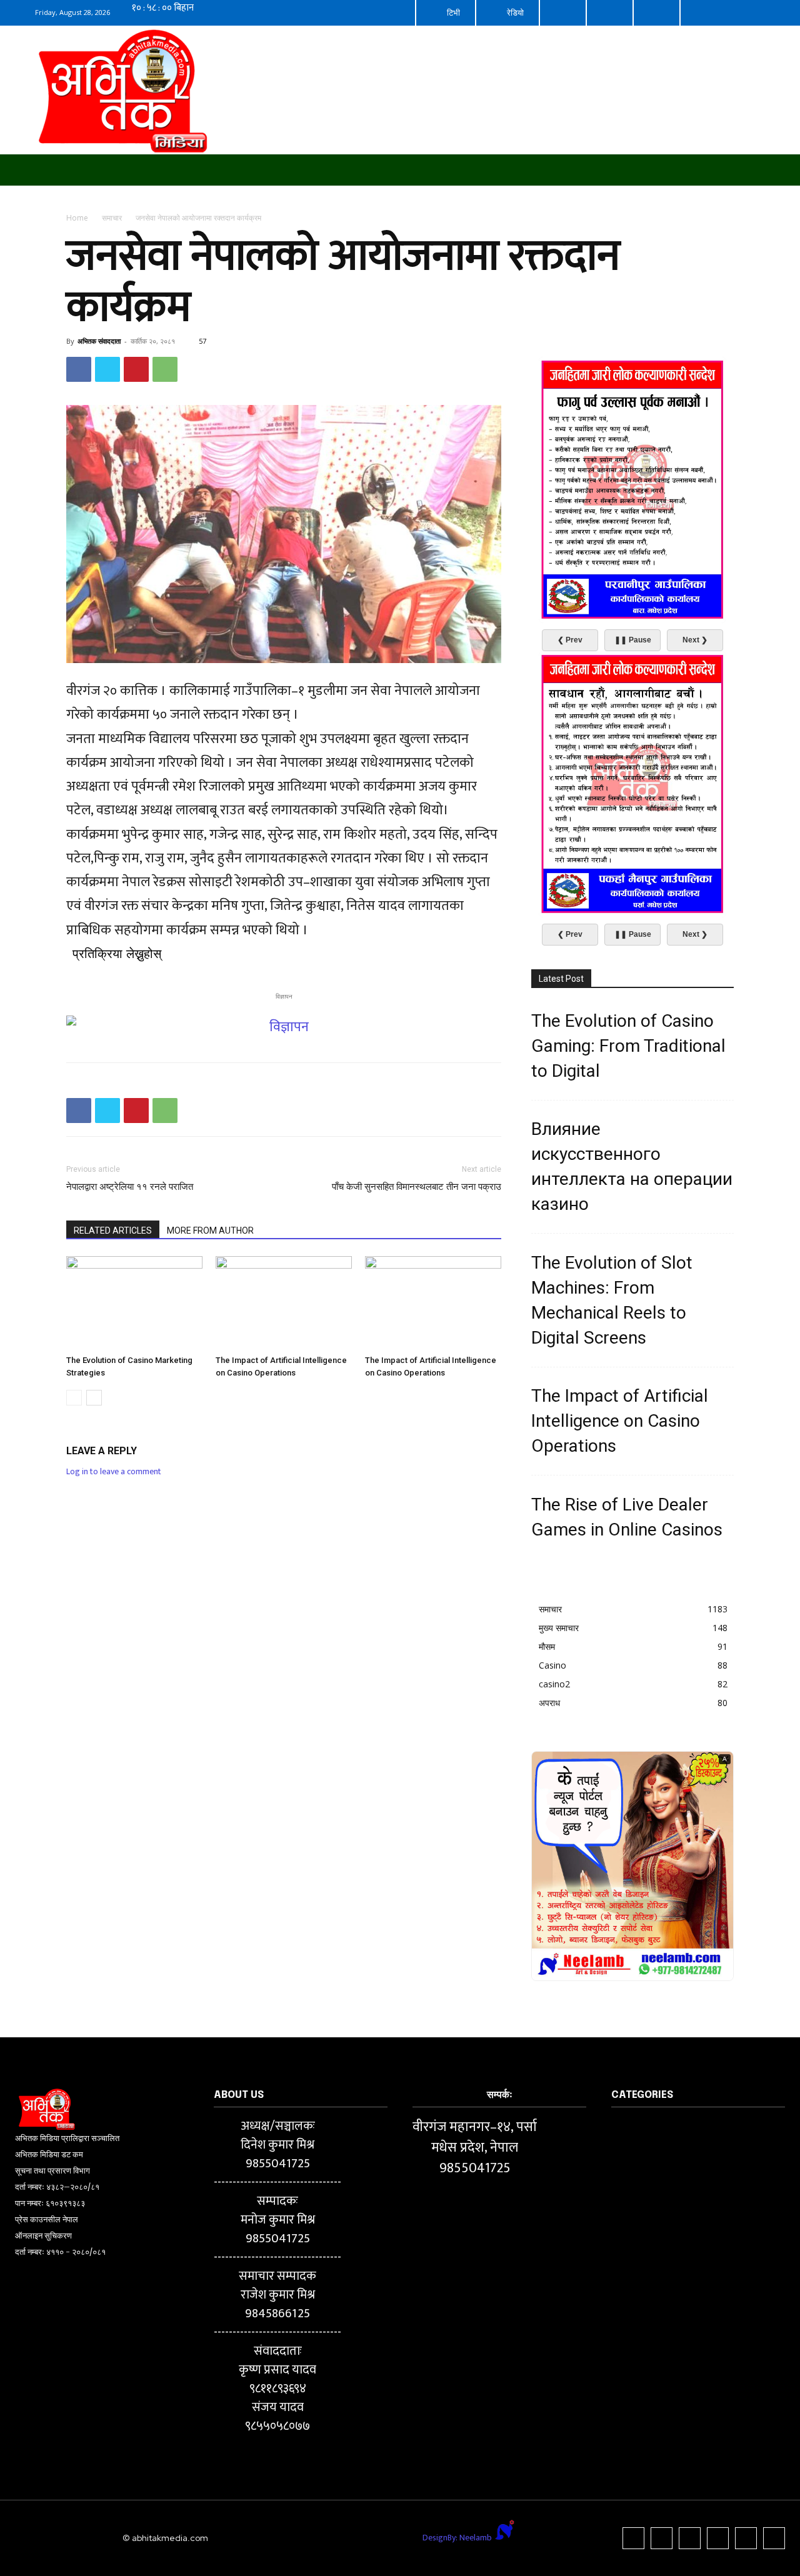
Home (77, 218)
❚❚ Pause (633, 640)
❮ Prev (570, 640)
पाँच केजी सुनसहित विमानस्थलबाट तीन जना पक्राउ (417, 1187)
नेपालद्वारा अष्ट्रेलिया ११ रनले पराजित (130, 1187)
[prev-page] (74, 1398)
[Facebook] (79, 369)
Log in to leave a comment (114, 1471)
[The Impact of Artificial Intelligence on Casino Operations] (284, 1303)
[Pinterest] (136, 369)
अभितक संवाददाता (99, 341)
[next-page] (94, 1398)
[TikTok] (690, 2538)
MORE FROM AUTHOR (210, 1231)
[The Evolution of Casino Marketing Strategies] (134, 1303)
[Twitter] (107, 369)
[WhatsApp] (165, 369)
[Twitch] (718, 2538)
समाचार (112, 218)
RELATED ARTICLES (113, 1231)
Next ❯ (695, 640)
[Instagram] (662, 2538)
